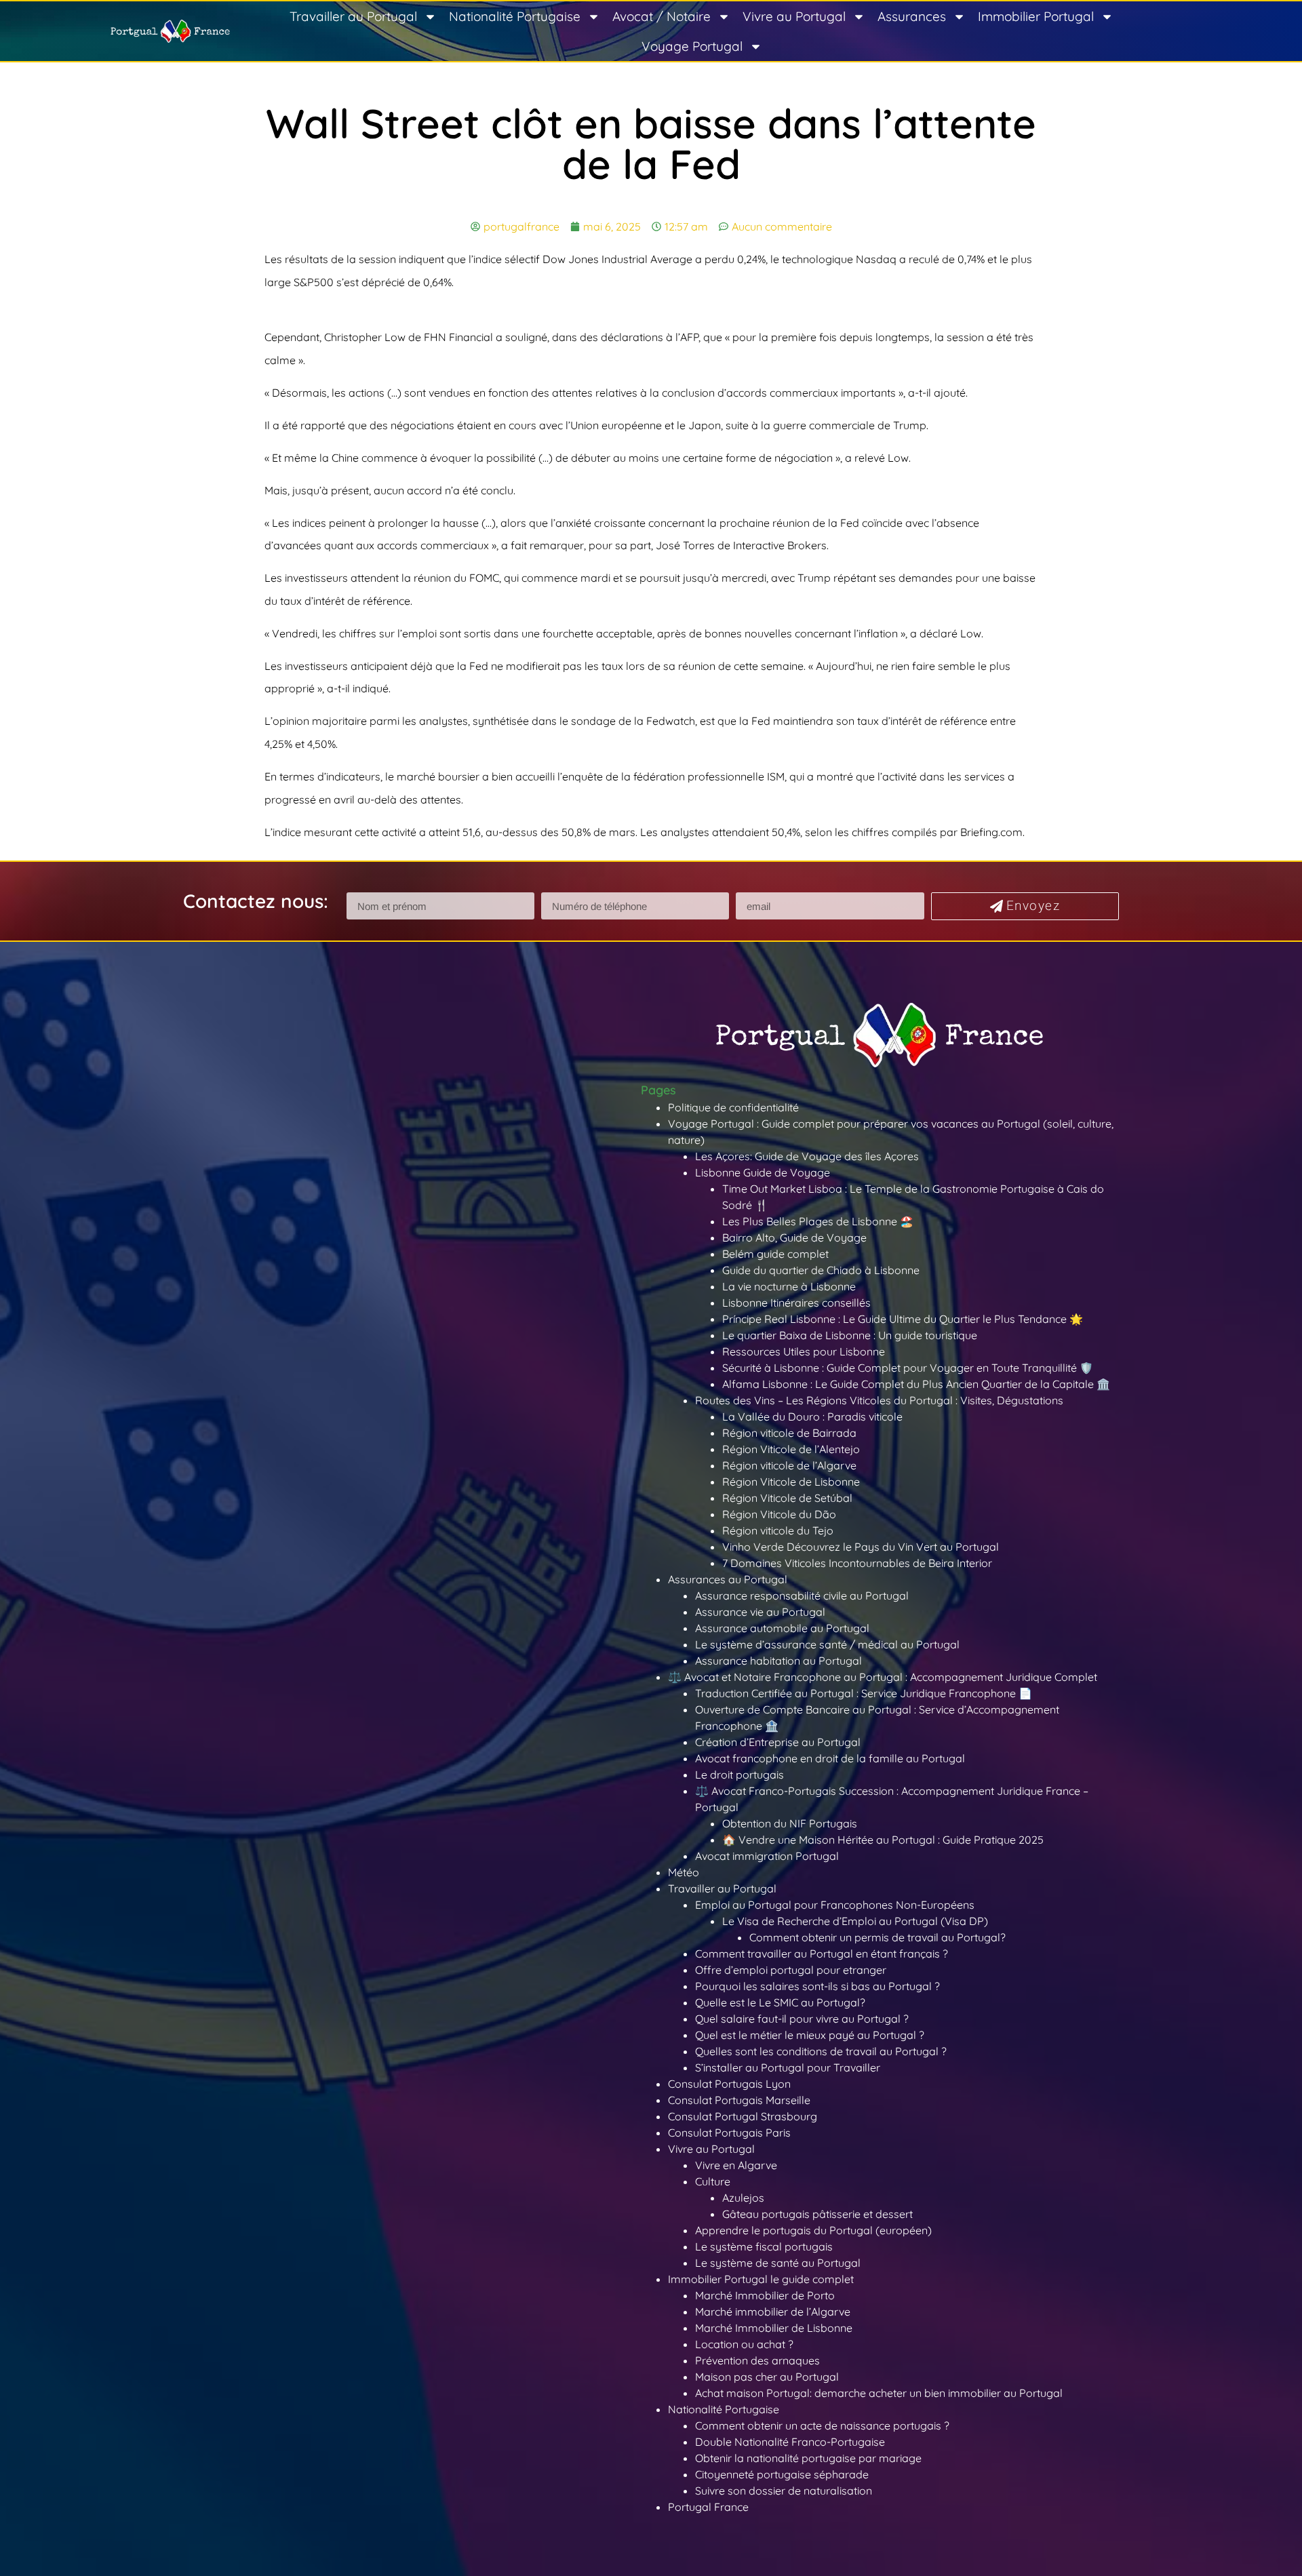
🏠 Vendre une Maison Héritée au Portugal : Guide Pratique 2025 (883, 1840)
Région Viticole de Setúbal (787, 1498)
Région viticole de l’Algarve (789, 1465)
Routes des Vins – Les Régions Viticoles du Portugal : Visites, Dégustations (879, 1400)
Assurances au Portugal (728, 1579)
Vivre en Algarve (736, 2165)
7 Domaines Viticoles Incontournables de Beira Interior (857, 1563)
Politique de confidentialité (733, 1107)
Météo (684, 1872)
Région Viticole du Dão (779, 1514)
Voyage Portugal (692, 46)
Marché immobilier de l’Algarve (773, 2312)
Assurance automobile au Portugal (782, 1628)
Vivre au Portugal (794, 16)
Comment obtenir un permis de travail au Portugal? (877, 1937)
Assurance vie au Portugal (760, 1612)
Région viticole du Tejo (778, 1530)
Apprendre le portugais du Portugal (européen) (813, 2230)
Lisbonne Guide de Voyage (763, 1172)
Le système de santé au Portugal (778, 2263)
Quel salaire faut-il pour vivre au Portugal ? (802, 2019)
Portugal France (708, 2507)
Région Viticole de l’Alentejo (791, 1449)
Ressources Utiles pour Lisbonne (804, 1351)
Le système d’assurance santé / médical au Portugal (827, 1644)
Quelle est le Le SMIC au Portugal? (780, 2002)
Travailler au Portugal (353, 16)
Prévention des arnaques (757, 2360)
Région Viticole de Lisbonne (791, 1482)
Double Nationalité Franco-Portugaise (790, 2442)
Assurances (912, 16)
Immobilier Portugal (1036, 16)
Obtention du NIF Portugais (790, 1823)
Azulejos (743, 2198)
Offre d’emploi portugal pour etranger (791, 1970)
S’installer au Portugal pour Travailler (788, 2067)
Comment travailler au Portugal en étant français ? (822, 1954)
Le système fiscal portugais (764, 2246)
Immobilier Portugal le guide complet (761, 2279)
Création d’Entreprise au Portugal (778, 1742)
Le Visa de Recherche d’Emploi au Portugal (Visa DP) (855, 1921)
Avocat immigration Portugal (767, 1856)
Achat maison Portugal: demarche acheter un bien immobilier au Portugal (879, 2393)
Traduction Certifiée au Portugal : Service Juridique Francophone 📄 (864, 1693)
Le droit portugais (739, 1775)
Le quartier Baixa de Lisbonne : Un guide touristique (850, 1335)
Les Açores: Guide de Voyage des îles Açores (807, 1156)
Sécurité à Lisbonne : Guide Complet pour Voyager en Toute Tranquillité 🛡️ (908, 1368)
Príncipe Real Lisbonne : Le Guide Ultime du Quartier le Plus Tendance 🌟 (903, 1319)
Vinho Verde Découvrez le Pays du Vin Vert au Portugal (861, 1547)
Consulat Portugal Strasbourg (743, 2116)
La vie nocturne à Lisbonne (789, 1286)
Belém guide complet (775, 1254)
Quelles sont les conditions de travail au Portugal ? (821, 2051)
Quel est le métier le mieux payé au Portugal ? (810, 2035)
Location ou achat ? (744, 2344)
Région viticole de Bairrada (789, 1433)
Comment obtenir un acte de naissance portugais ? (822, 2425)
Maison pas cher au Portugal (767, 2377)
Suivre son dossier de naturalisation (784, 2491)
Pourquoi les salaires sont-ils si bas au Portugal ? (817, 1986)
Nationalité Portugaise (515, 16)
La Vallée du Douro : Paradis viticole (812, 1416)
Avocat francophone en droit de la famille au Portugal (830, 1758)
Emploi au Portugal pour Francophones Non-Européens (835, 1905)
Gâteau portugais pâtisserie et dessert (817, 2214)
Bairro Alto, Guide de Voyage (794, 1237)
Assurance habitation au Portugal (778, 1661)
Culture (713, 2181)
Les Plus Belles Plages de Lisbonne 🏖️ (818, 1221)
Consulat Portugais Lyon (729, 2084)
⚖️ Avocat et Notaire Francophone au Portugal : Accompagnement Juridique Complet (883, 1677)
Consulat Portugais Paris (729, 2133)
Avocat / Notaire (662, 16)
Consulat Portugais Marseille (739, 2100)
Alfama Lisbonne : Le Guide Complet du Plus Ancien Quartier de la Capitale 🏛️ (916, 1384)
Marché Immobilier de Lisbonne (774, 2328)
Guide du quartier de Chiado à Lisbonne (821, 1270)
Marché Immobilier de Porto (765, 2295)
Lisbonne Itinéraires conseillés (796, 1303)
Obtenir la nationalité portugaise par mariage (808, 2458)
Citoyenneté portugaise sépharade (782, 2474)
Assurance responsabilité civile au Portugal (802, 1596)
